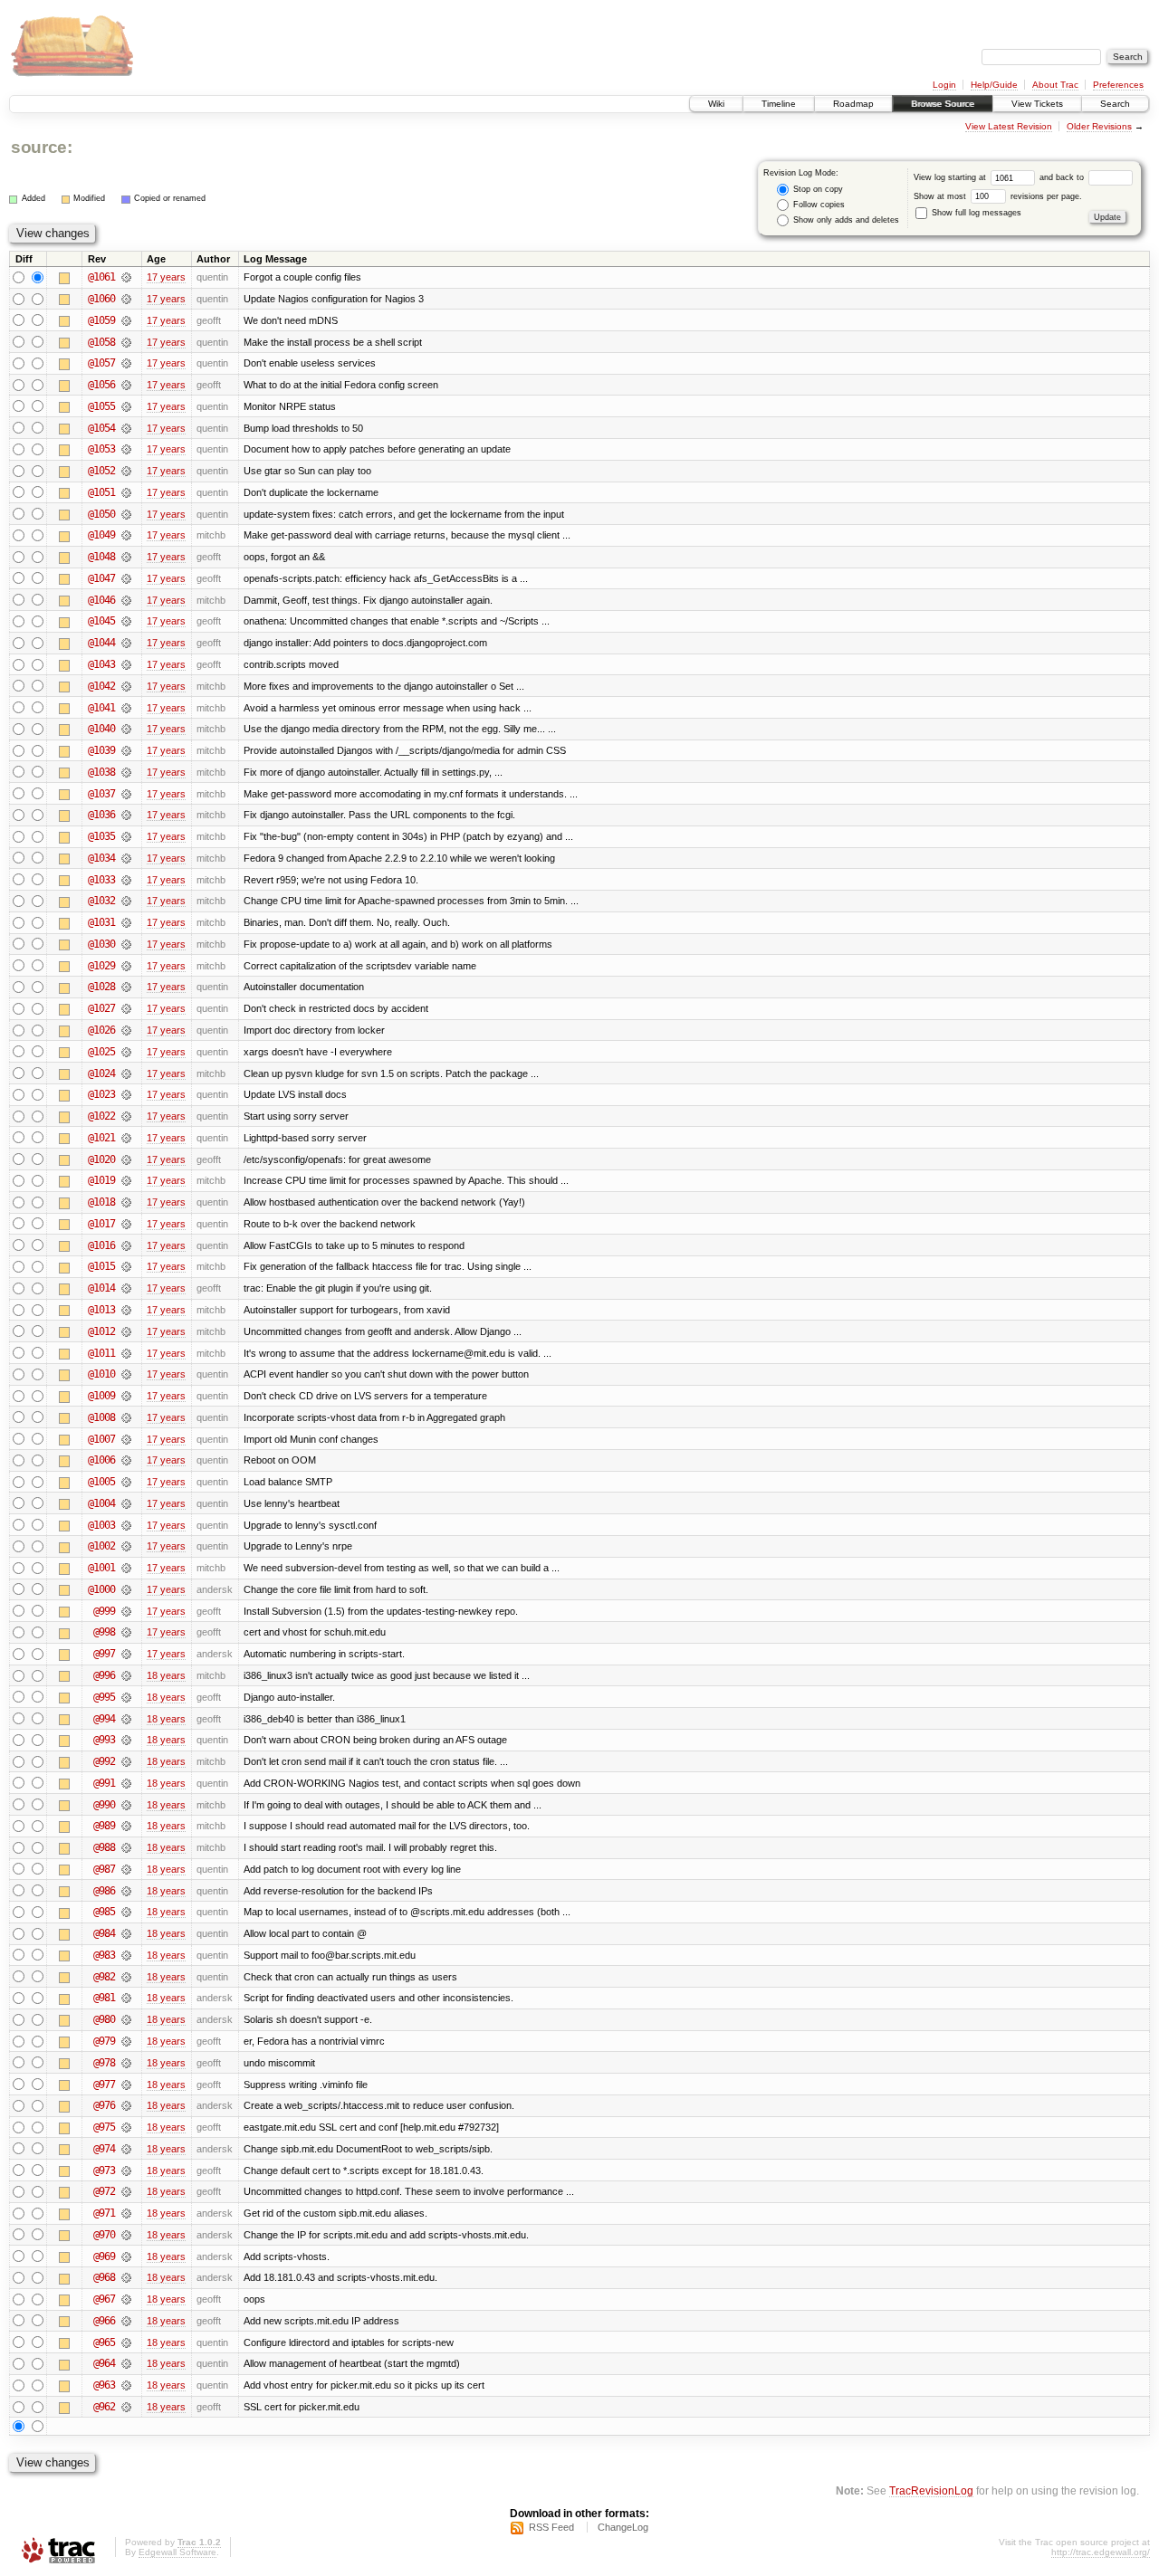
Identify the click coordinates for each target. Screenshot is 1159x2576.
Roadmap (853, 104)
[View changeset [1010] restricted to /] (126, 1374)
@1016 (101, 1245)
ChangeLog (623, 2527)
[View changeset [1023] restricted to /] (126, 1094)
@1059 (101, 320)
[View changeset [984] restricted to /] (126, 1933)
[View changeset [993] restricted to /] (126, 1740)
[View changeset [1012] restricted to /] (126, 1331)
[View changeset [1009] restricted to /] (126, 1396)
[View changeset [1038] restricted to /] (126, 772)
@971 (104, 2213)
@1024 (101, 1073)
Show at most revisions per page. (998, 196)
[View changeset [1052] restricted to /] (126, 471)
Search (1115, 104)
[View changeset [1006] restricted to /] (126, 1460)
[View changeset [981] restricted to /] (126, 1998)
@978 (104, 2063)
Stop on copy (817, 189)
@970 (104, 2235)
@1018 (101, 1202)
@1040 (101, 729)
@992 (104, 1761)
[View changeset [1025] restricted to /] (126, 1052)
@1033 (101, 880)
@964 (104, 2363)
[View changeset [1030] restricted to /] (126, 944)
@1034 (101, 858)
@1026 (101, 1030)
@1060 (101, 299)
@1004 (101, 1503)
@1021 (101, 1138)
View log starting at (951, 177)
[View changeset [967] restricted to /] (126, 2299)
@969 (104, 2256)
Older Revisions (1099, 126)
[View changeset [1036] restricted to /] (126, 815)
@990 (104, 1805)
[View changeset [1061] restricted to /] (126, 277)
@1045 (101, 621)
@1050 (101, 514)
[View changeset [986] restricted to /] (126, 1891)
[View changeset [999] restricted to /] (126, 1611)
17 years (166, 277)
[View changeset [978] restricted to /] (126, 2063)
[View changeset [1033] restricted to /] (126, 880)
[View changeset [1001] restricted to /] (126, 1568)
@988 (104, 1847)
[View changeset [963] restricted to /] (126, 2385)
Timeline (779, 104)
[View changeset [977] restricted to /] (126, 2085)
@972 (104, 2191)
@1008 (101, 1417)
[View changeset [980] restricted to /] (126, 2019)
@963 (104, 2385)
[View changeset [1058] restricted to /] (126, 342)
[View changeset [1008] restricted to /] (126, 1417)
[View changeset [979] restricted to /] (126, 2041)
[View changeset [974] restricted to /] (126, 2149)
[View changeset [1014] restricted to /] (126, 1288)
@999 (104, 1611)
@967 (104, 2299)
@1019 (101, 1180)
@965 (104, 2342)
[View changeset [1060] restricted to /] (126, 299)
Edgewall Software (177, 2552)
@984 (104, 1933)
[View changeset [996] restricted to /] (126, 1675)
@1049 (101, 535)
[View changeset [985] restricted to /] (126, 1912)
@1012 (101, 1331)
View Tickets (1037, 104)
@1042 (101, 686)
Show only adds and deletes (845, 220)
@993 (104, 1740)
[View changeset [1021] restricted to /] (126, 1138)
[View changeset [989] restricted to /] (126, 1826)
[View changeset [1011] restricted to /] (126, 1353)
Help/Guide (994, 85)
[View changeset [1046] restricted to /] (126, 600)
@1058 (101, 342)
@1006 (101, 1460)
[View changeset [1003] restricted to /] (126, 1525)
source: (42, 147)
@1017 (101, 1224)
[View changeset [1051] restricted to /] (126, 492)
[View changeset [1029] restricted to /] (126, 966)
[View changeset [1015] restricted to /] (126, 1266)
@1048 (101, 557)
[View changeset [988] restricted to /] (126, 1847)
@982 (104, 1977)
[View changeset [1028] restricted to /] (126, 987)
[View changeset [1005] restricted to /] (126, 1482)
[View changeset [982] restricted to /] (126, 1977)
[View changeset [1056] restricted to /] (126, 385)
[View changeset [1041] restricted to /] (126, 708)
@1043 (101, 664)
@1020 (101, 1159)
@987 (104, 1869)
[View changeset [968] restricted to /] (126, 2277)
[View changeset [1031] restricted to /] (126, 922)
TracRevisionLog (931, 2490)
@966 (104, 2321)
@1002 (101, 1546)
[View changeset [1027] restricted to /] (126, 1008)
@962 (104, 2407)
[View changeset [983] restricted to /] (126, 1955)
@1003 (101, 1525)
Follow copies (818, 205)
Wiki (716, 104)
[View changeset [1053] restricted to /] (126, 449)
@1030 (101, 944)
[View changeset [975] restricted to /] (126, 2127)
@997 (104, 1654)
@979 (104, 2041)
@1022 (101, 1116)
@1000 (101, 1589)
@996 (104, 1675)
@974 (104, 2149)
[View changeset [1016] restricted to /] (126, 1245)
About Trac (1055, 85)
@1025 (101, 1052)
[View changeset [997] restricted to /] (126, 1654)
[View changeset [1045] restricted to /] (126, 621)
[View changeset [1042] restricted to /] (126, 686)
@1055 (101, 406)
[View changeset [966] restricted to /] (126, 2321)
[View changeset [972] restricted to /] (126, 2191)
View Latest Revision (1009, 126)
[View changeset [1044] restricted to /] (126, 643)
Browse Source (943, 104)
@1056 (101, 385)
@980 (104, 2019)
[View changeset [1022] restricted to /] (126, 1116)
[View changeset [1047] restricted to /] (126, 578)
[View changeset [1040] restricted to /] (126, 729)
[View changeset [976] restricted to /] (126, 2105)
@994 (104, 1719)
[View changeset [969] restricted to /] (126, 2256)
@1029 (101, 966)
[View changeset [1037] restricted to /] (126, 794)
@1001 (101, 1568)
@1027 (101, 1008)
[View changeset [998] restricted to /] (126, 1632)
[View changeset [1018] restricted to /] (126, 1202)
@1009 (101, 1396)
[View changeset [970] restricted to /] (126, 2235)
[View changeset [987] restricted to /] (126, 1869)
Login (944, 85)
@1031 (101, 922)
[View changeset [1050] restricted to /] (126, 514)
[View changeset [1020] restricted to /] (126, 1159)
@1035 (101, 836)
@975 (104, 2127)
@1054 (101, 428)
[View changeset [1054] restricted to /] (126, 428)
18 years (166, 1675)
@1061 (101, 277)
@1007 (101, 1439)
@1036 (101, 815)
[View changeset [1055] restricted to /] (126, 406)
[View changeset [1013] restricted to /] (126, 1310)
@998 (104, 1632)
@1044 (101, 643)
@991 (104, 1783)
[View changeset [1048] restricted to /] (126, 557)
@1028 (101, 987)
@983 (104, 1955)
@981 (104, 1998)
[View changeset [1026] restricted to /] (126, 1030)
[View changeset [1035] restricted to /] (126, 836)
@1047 (101, 578)
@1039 (101, 750)
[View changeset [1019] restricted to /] (126, 1180)
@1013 (101, 1310)
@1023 (101, 1094)
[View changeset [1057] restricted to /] (126, 363)
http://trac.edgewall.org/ (1101, 2552)
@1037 (101, 794)
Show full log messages (975, 213)
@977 (104, 2085)
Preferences (1118, 85)
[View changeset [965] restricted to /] (126, 2342)
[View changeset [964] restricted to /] (126, 2363)
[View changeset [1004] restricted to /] (126, 1503)
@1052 (101, 471)
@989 (104, 1826)
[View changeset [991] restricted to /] (126, 1783)
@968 (104, 2277)
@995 (104, 1697)
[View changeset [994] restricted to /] (126, 1719)
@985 (104, 1912)
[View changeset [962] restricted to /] (126, 2407)
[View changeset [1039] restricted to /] (126, 750)
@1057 (101, 363)
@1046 (101, 600)
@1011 (101, 1353)
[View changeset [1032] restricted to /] (126, 901)
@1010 (101, 1374)
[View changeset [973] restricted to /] (126, 2171)
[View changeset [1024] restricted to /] (126, 1073)
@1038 (101, 772)
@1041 (101, 708)
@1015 (101, 1266)
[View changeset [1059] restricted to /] (126, 320)
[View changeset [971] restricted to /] (126, 2213)
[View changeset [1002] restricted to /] (126, 1546)
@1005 (101, 1482)
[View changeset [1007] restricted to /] (126, 1439)
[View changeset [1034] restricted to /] (126, 858)
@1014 (101, 1288)
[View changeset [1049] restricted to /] (126, 535)
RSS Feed (551, 2527)
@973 (104, 2171)
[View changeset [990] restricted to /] (126, 1805)
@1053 (101, 449)
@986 (104, 1891)
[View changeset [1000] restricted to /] (126, 1589)
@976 (104, 2105)
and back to (1063, 177)
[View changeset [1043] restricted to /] (126, 664)
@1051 (101, 492)
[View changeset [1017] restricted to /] (126, 1224)
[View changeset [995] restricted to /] (126, 1697)
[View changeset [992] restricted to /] (126, 1761)
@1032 (101, 901)
